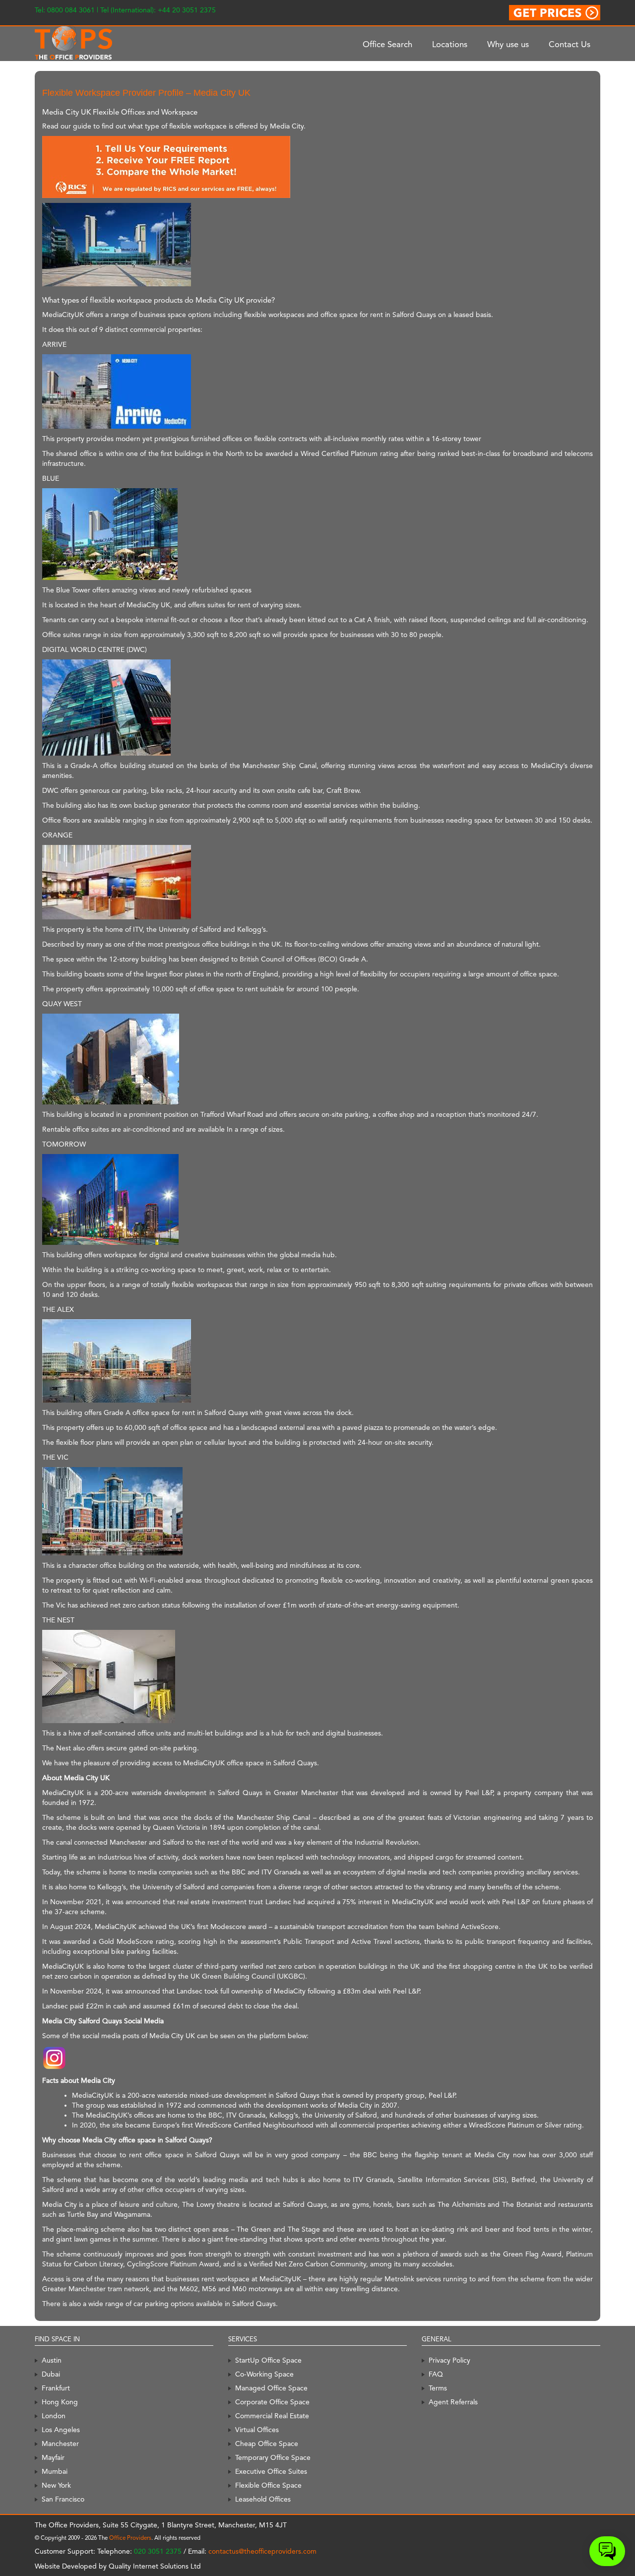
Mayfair (53, 2457)
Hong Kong (60, 2402)
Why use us (508, 44)
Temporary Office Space (273, 2457)
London (54, 2416)
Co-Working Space (264, 2374)
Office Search (387, 44)
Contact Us (570, 44)
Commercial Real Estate (272, 2416)
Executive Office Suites (271, 2471)
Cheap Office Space (267, 2444)
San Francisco (63, 2499)
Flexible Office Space (268, 2485)
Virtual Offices (257, 2430)
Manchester (60, 2444)
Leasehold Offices (263, 2499)
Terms (438, 2388)
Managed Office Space (271, 2388)
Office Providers (130, 2538)
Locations (450, 44)
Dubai (51, 2374)
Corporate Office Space (272, 2402)
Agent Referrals (453, 2402)
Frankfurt (56, 2388)
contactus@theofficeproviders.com (262, 2551)
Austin (52, 2360)
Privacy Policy (449, 2360)
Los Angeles (61, 2430)
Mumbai (55, 2471)
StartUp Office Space (268, 2360)
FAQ (436, 2374)
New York (56, 2485)
